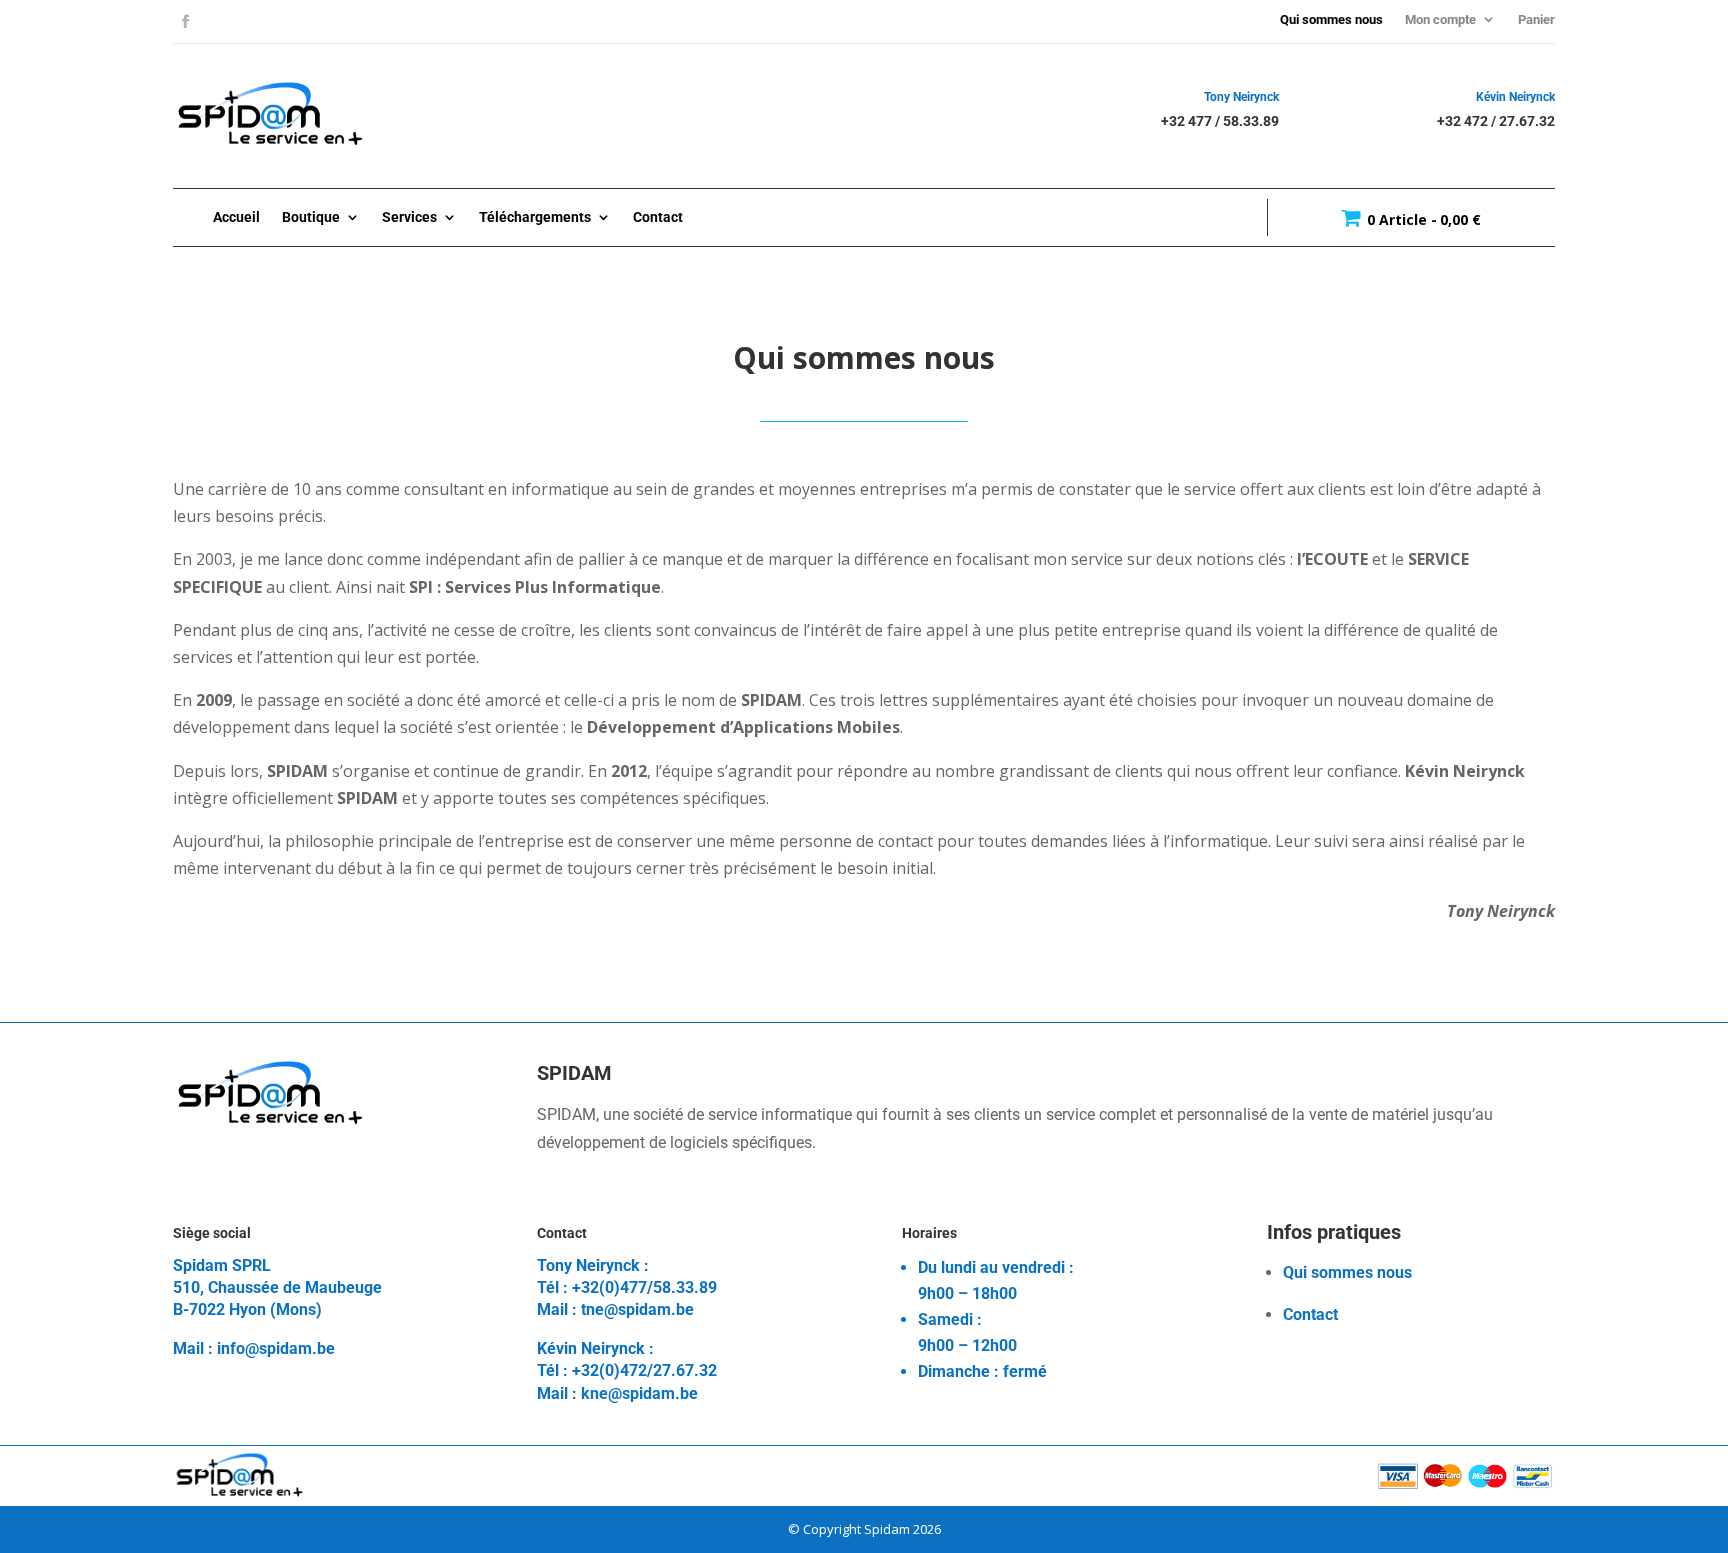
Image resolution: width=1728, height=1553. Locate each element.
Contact (658, 217)
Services (409, 217)
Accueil (236, 217)
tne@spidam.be (637, 1309)
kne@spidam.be (639, 1393)
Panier (1536, 19)
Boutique (311, 217)
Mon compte (1440, 19)
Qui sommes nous (1331, 19)
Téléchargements (535, 217)
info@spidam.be (276, 1348)
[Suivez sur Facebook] (186, 22)
